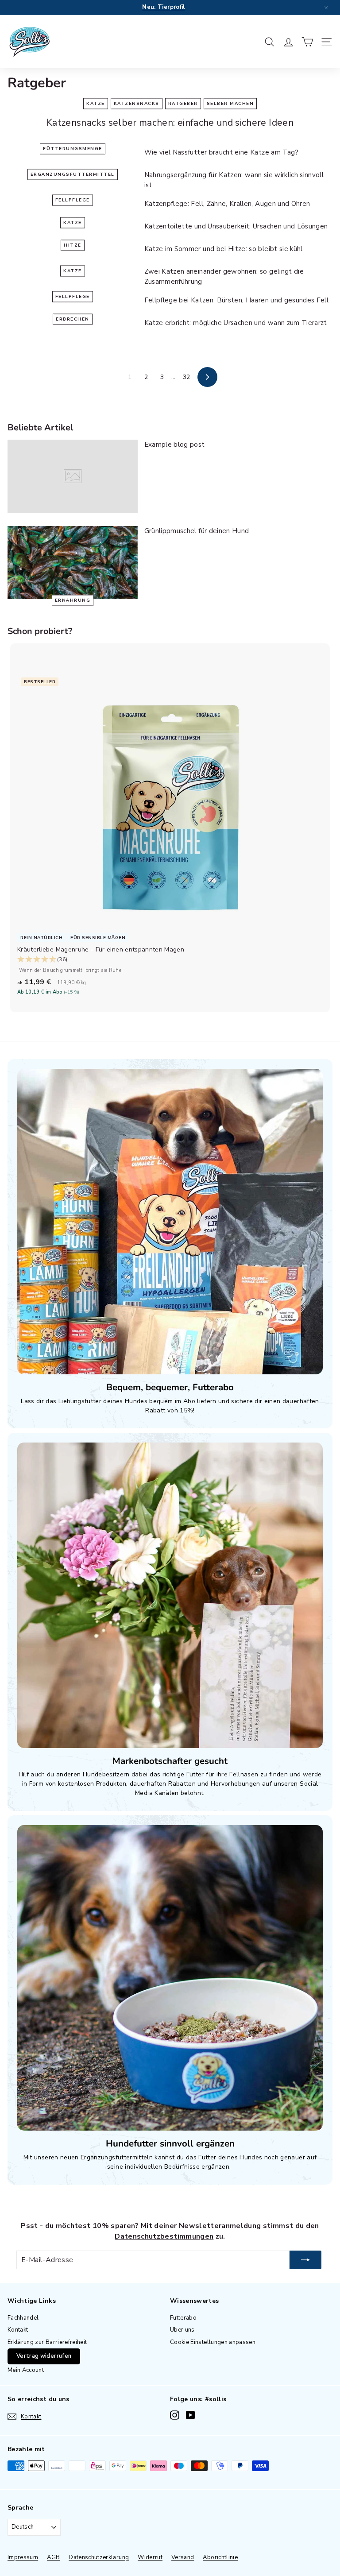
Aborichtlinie (220, 2557)
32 (187, 377)
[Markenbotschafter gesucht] (170, 1595)
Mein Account (26, 2370)
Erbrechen (73, 319)
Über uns (182, 2330)
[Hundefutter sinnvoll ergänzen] (170, 1978)
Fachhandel (23, 2318)
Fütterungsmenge (73, 149)
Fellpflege (73, 200)
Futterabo (183, 2318)
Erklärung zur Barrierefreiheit (47, 2342)
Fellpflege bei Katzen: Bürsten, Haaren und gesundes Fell (237, 300)
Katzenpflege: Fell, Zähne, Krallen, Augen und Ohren (227, 204)
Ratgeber (183, 103)
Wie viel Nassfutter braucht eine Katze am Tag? (222, 152)
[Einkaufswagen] (307, 42)
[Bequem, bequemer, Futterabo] (170, 1222)
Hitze (73, 245)
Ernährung (73, 600)
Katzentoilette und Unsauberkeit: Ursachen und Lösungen (236, 226)
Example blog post (175, 445)
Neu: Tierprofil (163, 7)
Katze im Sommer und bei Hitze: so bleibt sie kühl (224, 249)
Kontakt (18, 2330)
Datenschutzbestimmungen (164, 2236)
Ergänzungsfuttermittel (73, 174)
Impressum (23, 2557)
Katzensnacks (137, 103)
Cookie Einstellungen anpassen (213, 2342)
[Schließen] (326, 8)
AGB (53, 2557)
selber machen (230, 103)
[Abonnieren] (305, 2260)
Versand (183, 2557)
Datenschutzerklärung (99, 2557)
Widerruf (150, 2557)
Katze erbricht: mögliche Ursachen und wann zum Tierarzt (236, 323)
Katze (96, 103)
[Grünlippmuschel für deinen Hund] (73, 563)
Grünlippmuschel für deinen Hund (197, 531)
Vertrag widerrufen (44, 2356)
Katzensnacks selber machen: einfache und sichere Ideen (170, 123)
